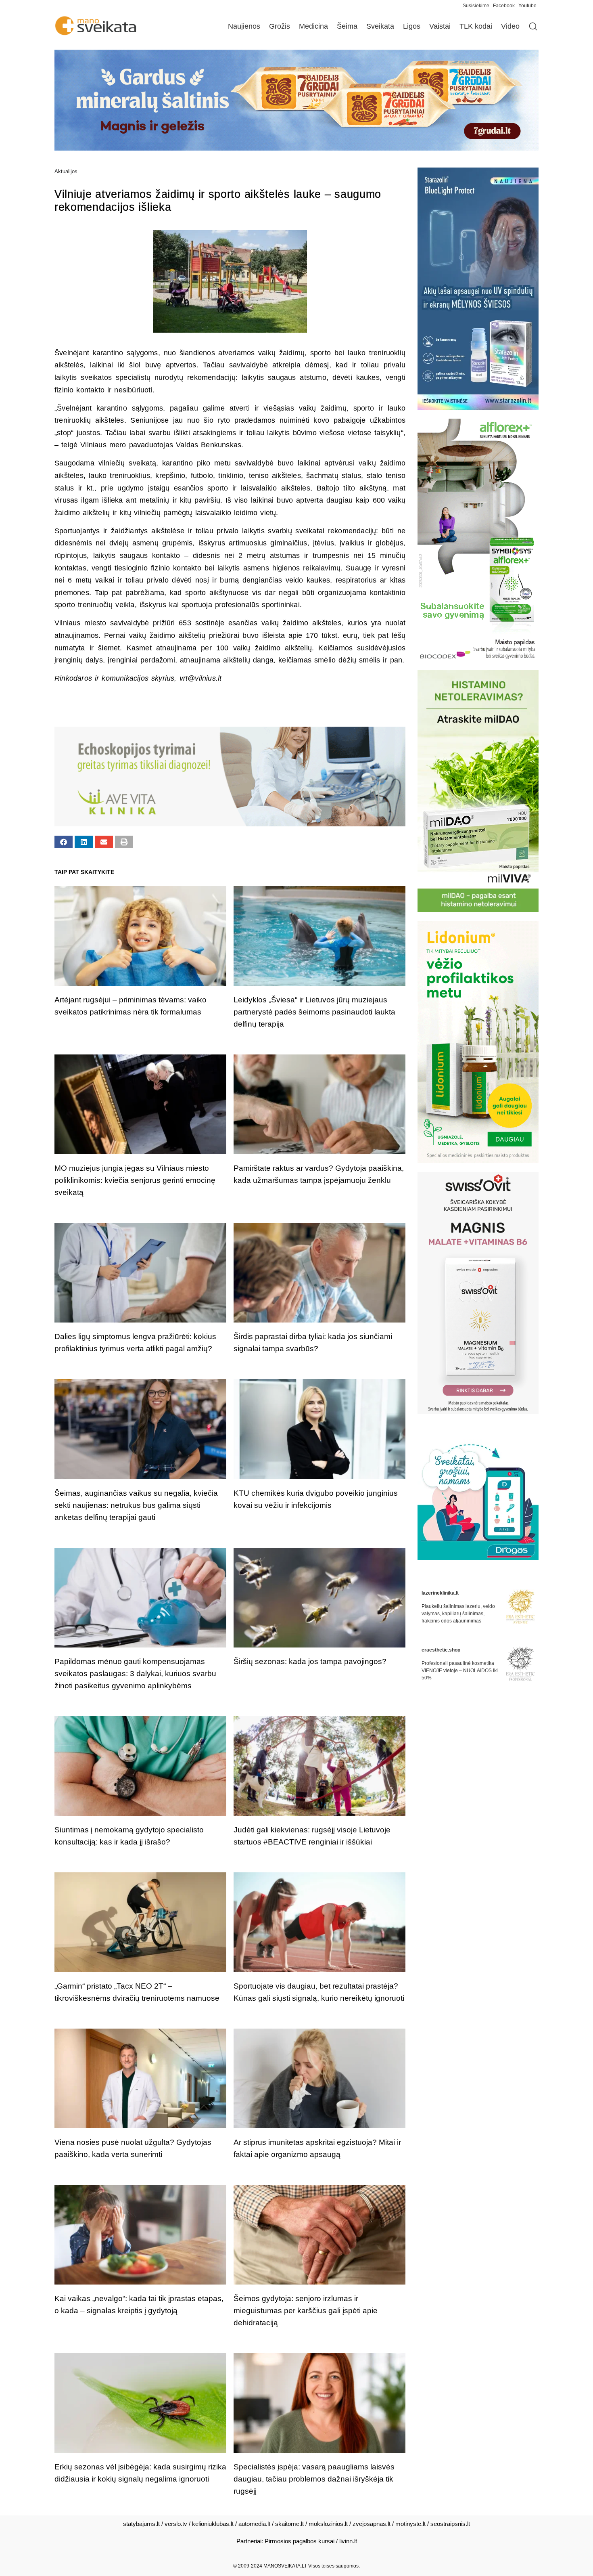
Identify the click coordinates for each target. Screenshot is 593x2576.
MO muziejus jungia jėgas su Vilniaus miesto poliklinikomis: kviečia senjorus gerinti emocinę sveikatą (135, 1180)
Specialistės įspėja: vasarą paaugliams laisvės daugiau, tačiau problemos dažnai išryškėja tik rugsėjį (314, 2479)
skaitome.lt (289, 2524)
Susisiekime (478, 6)
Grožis (280, 26)
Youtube (527, 6)
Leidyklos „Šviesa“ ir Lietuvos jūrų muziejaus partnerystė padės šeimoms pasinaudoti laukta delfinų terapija (314, 1012)
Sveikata (380, 26)
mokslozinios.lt (328, 2524)
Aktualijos (66, 171)
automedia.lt (254, 2524)
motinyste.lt (410, 2524)
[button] (64, 842)
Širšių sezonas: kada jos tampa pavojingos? (310, 1661)
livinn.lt (348, 2541)
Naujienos (244, 26)
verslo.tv (176, 2524)
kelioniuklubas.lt (213, 2524)
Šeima (347, 26)
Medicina (313, 26)
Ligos (412, 26)
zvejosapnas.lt (372, 2524)
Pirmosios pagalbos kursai (300, 2541)
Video (510, 26)
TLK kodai (476, 26)
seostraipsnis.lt (450, 2524)
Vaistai (440, 26)
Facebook (504, 6)
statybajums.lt (141, 2524)
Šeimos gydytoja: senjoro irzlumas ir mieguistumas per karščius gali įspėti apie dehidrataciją (306, 2311)
